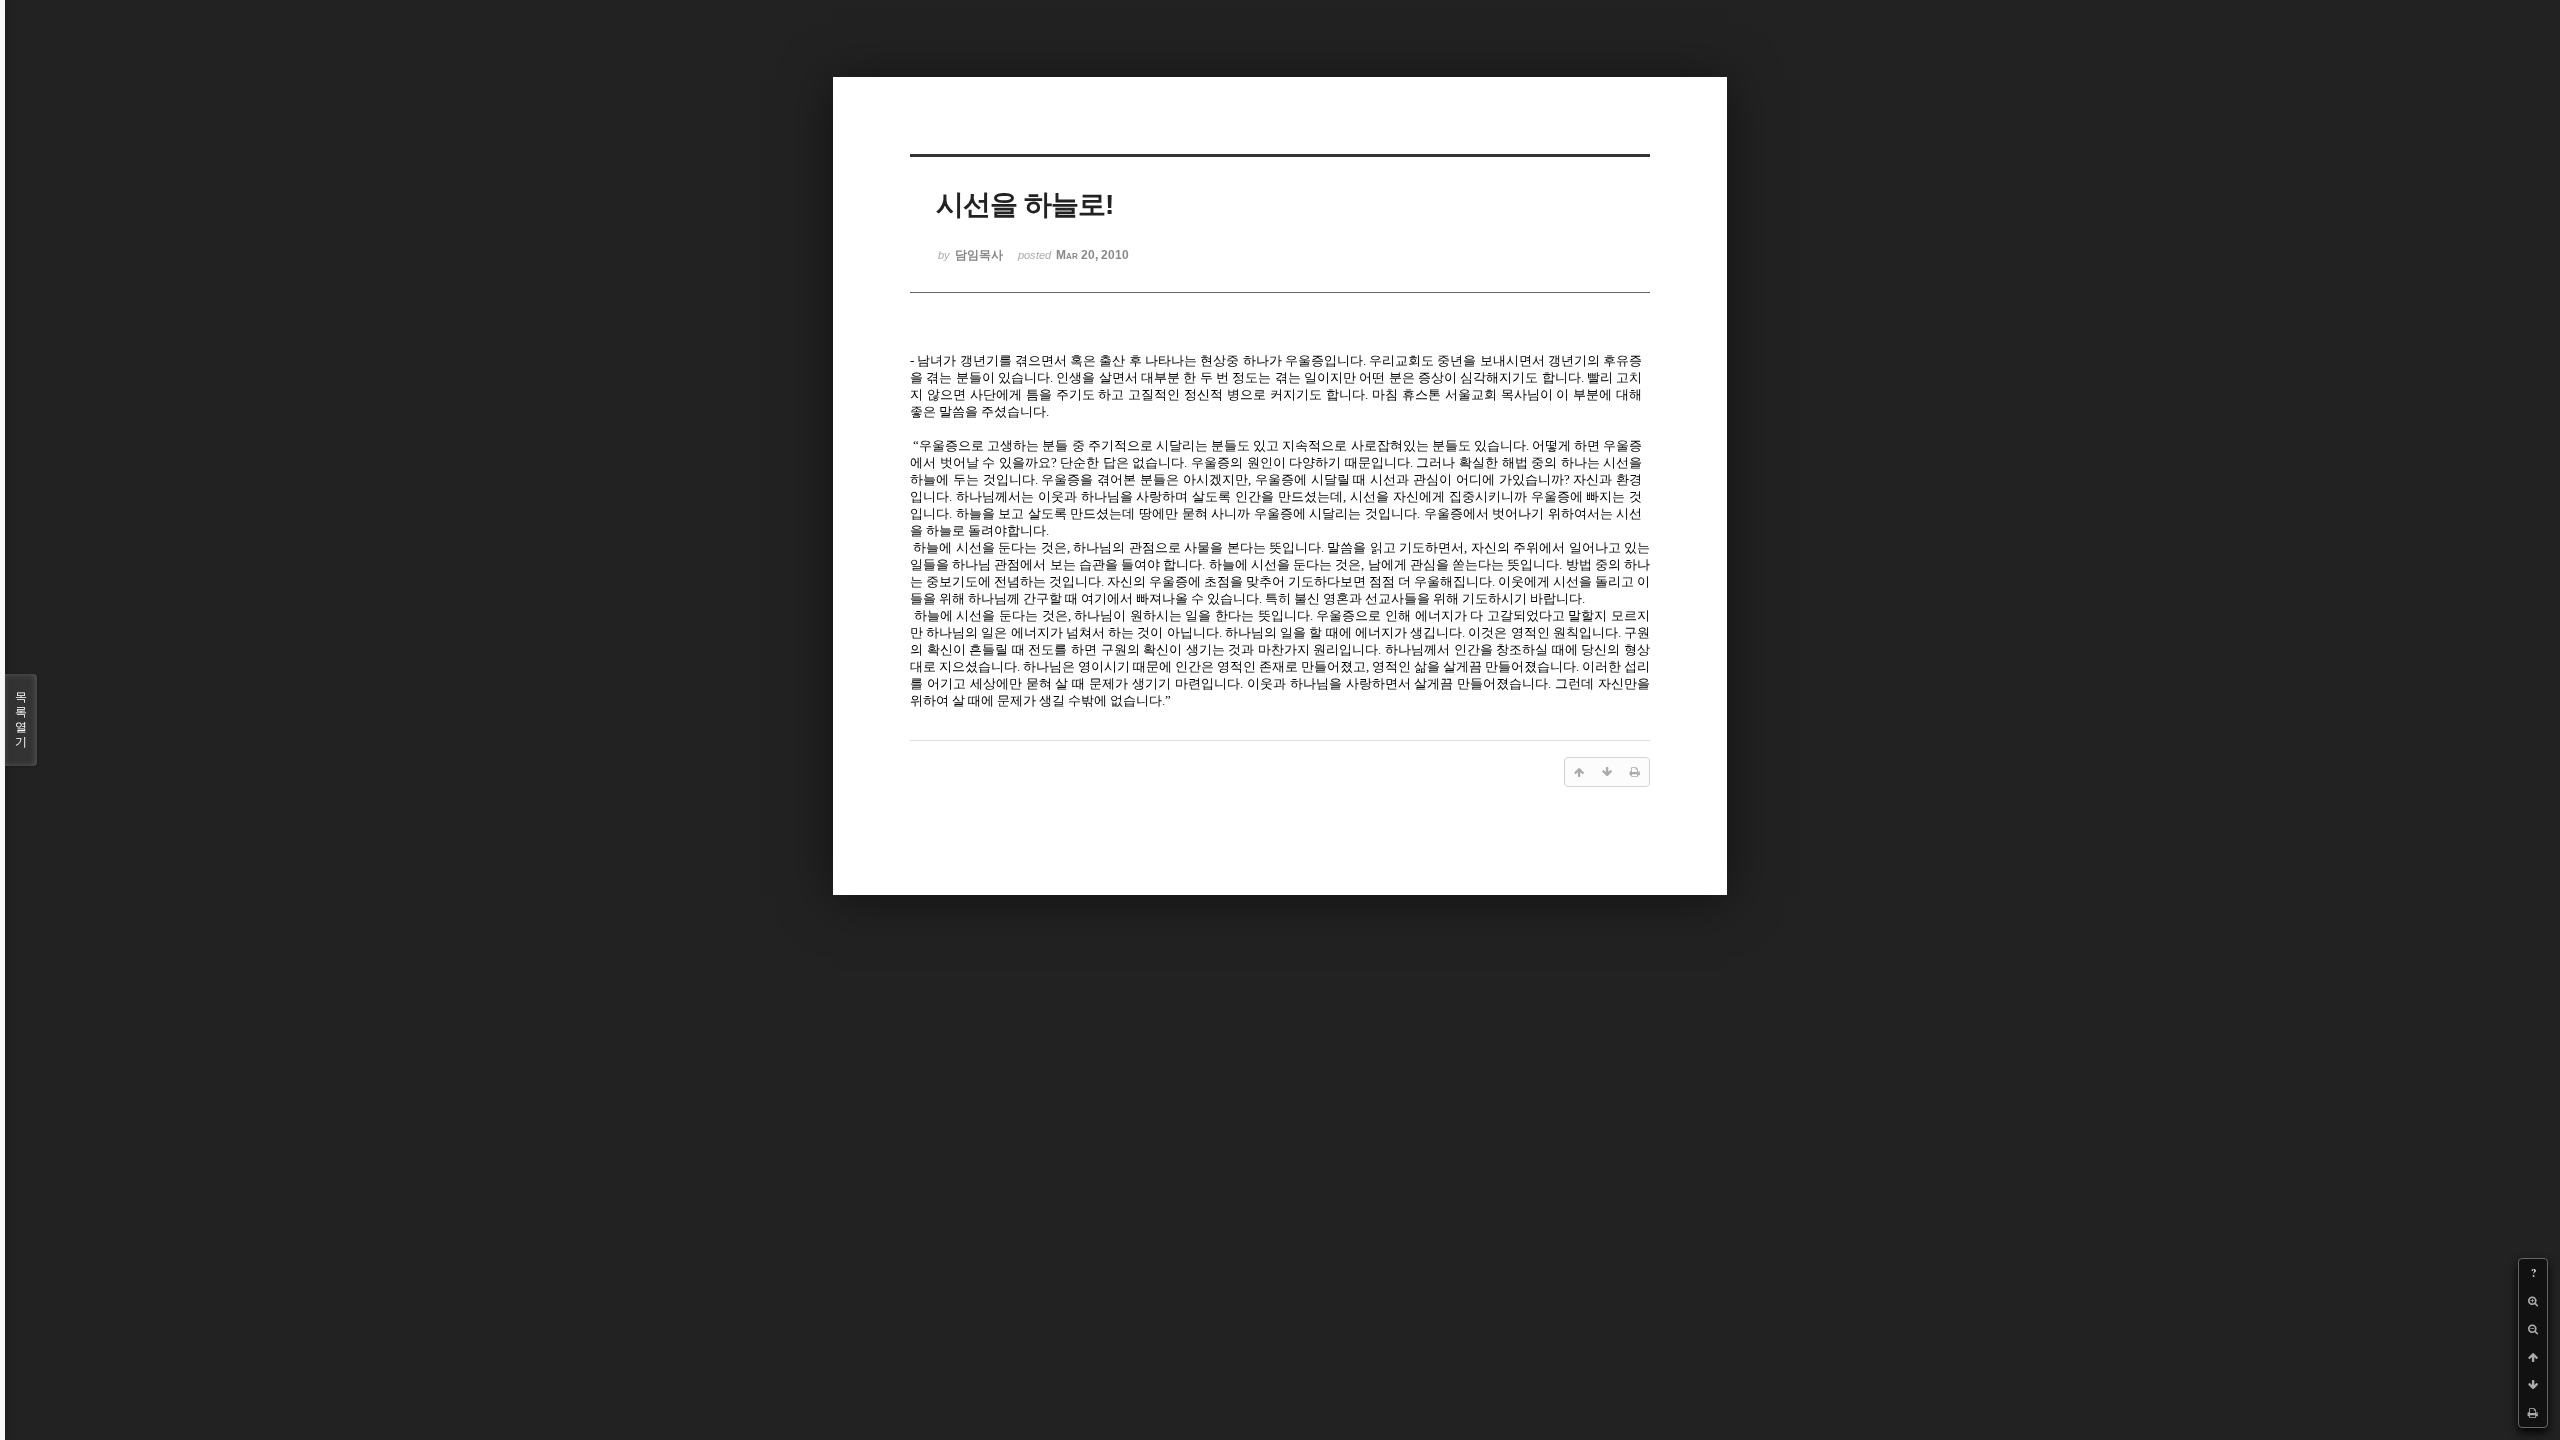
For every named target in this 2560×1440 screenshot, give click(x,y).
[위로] (2533, 1357)
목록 (21, 719)
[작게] (2533, 1329)
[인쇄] (2533, 1413)
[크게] (2533, 1301)
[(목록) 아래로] (2533, 1385)
